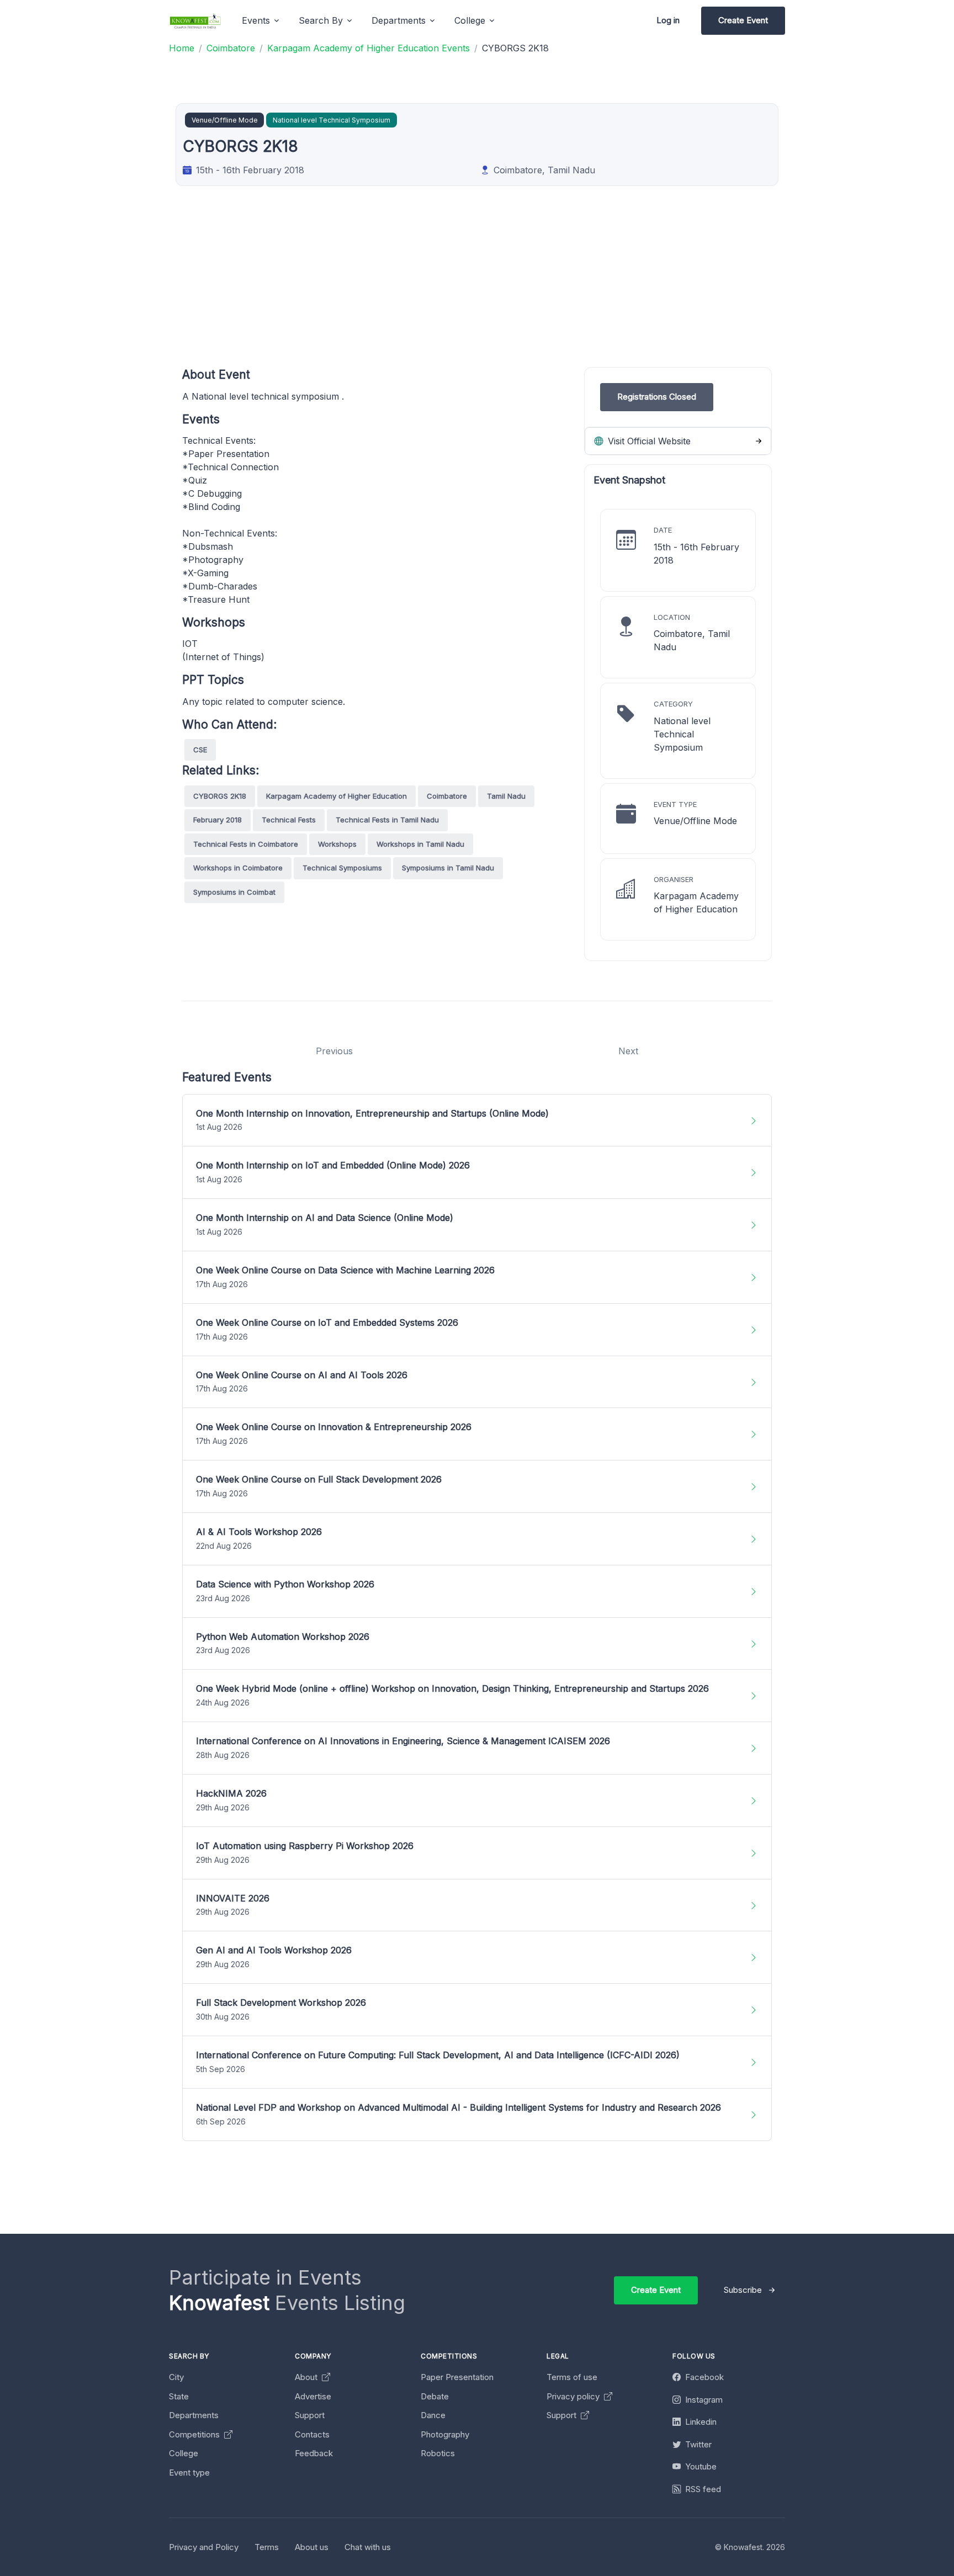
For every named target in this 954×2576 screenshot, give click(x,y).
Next (628, 1051)
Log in (668, 20)
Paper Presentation (457, 2377)
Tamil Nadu (506, 796)
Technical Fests (289, 820)
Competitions (195, 2434)
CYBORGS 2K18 (220, 796)
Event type (189, 2473)
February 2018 (218, 820)
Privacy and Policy (204, 2547)
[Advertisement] (513, 290)
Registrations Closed (657, 397)
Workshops (337, 844)
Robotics (438, 2453)
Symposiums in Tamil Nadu (448, 868)
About (307, 2377)
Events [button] (256, 20)
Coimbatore (447, 796)
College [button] (470, 20)
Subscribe (743, 2290)
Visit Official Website (648, 441)
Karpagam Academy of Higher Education (336, 796)
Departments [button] (399, 20)
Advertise (313, 2396)
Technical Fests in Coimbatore (246, 844)
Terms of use (572, 2377)
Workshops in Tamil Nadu (420, 844)
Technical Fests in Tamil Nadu (387, 820)
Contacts (312, 2434)
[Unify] (195, 21)
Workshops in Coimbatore (238, 868)
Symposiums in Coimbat (234, 892)
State (179, 2396)
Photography (445, 2434)
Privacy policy (574, 2396)
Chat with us (368, 2547)
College (184, 2453)
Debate (435, 2396)
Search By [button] (321, 20)
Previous (334, 1051)
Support (310, 2415)
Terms (267, 2547)
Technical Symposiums (342, 868)
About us (312, 2547)
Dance (433, 2415)
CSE (200, 750)
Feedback (314, 2453)
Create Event (743, 20)
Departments (194, 2415)
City (176, 2377)
